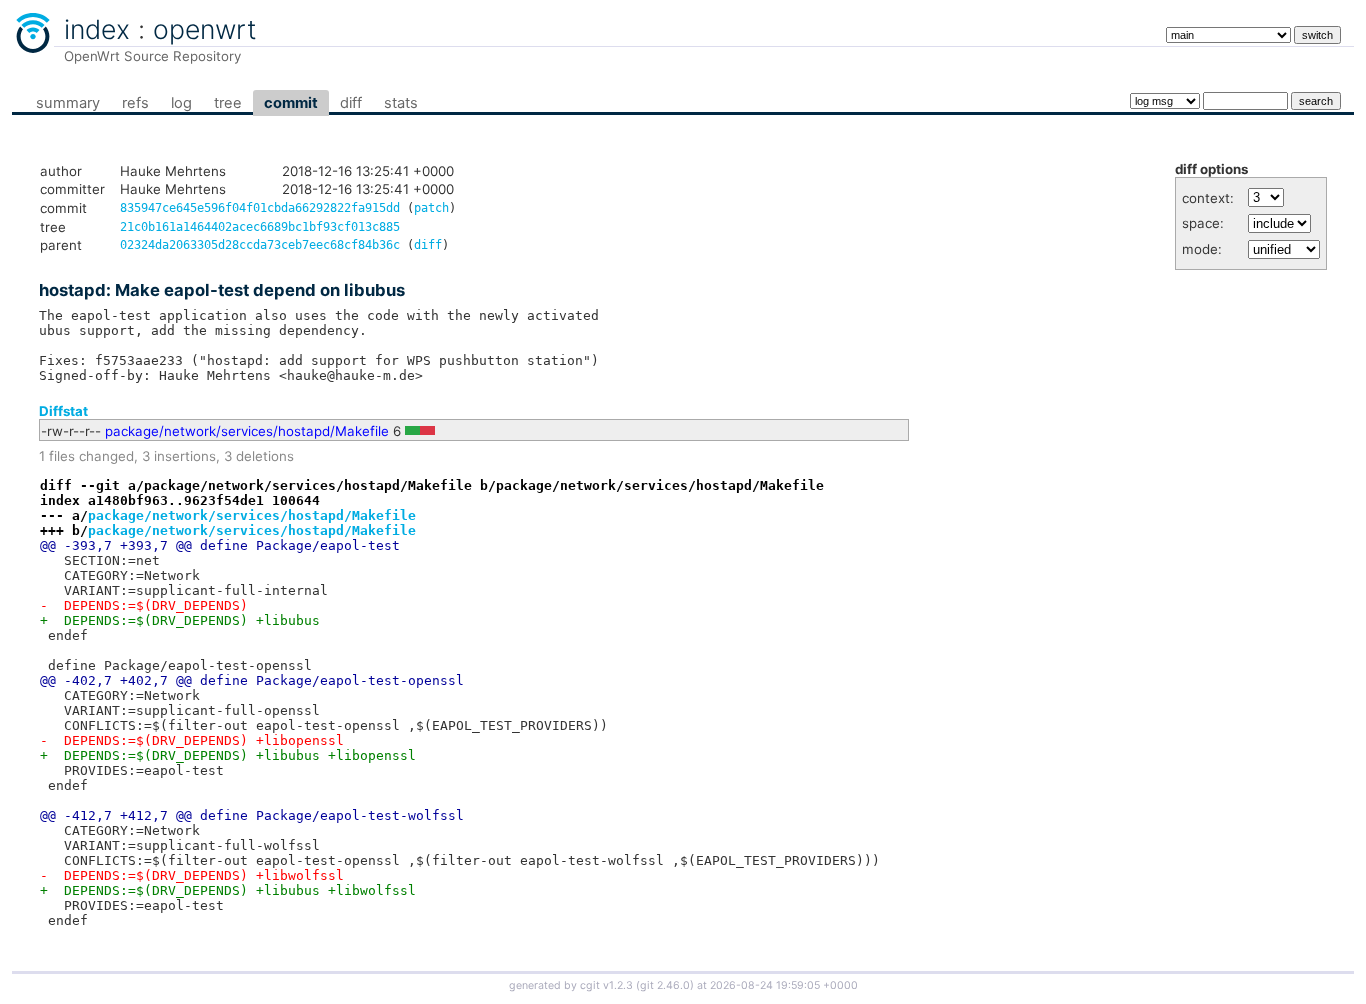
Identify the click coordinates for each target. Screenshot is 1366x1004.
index (97, 29)
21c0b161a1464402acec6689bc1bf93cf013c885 (260, 227)
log (181, 103)
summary (68, 103)
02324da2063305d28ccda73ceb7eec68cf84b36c (260, 245)
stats (401, 103)
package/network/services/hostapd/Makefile (247, 431)
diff (351, 103)
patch (431, 208)
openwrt (205, 29)
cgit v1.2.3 (606, 985)
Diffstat (63, 411)
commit (291, 103)
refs (135, 103)
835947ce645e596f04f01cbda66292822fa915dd (260, 208)
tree (228, 103)
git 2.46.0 (665, 985)
